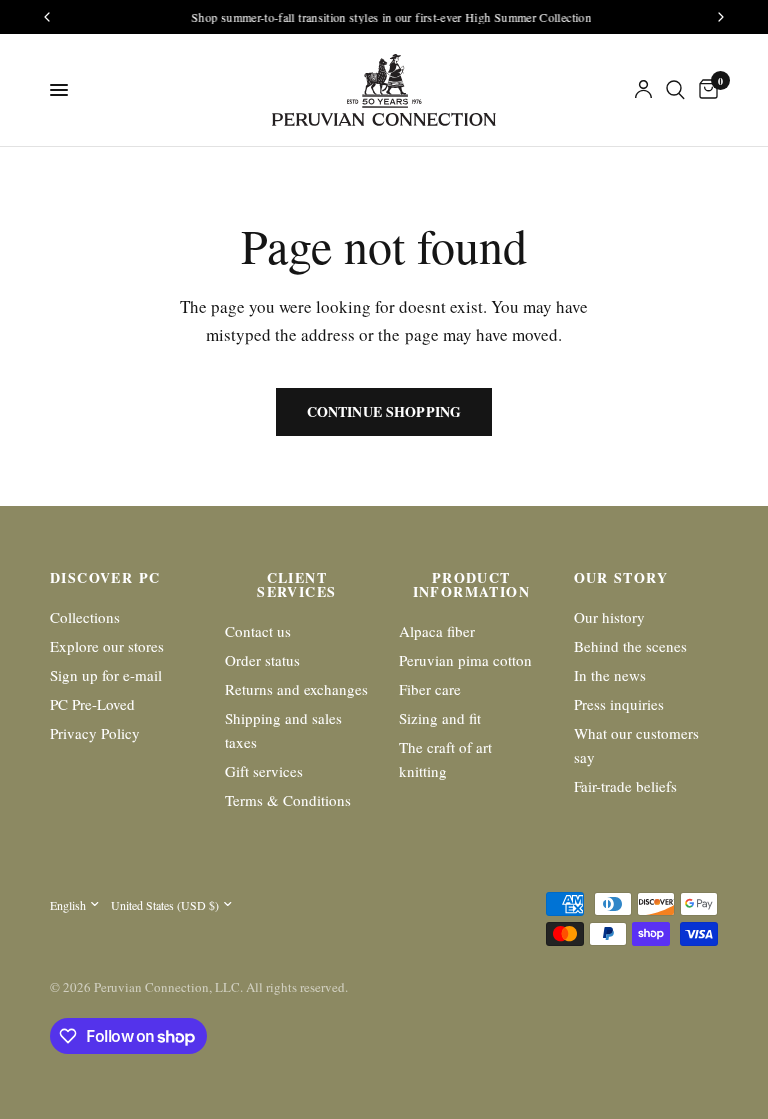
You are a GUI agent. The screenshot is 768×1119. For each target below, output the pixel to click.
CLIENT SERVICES (296, 585)
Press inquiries (619, 704)
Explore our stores (107, 646)
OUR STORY (621, 578)
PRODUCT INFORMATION (471, 585)
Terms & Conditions (288, 800)
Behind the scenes (630, 646)
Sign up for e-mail (106, 675)
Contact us (258, 631)
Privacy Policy (95, 733)
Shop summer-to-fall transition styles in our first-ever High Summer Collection (385, 17)
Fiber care (430, 689)
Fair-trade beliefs (625, 786)
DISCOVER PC (105, 578)
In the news (610, 675)
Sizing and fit (440, 718)
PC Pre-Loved (92, 704)
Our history (609, 617)
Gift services (264, 771)
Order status (262, 660)
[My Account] (643, 90)
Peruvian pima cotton (465, 660)
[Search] (675, 90)
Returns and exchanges (296, 689)
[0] (705, 90)
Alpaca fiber (437, 631)
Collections (85, 617)
